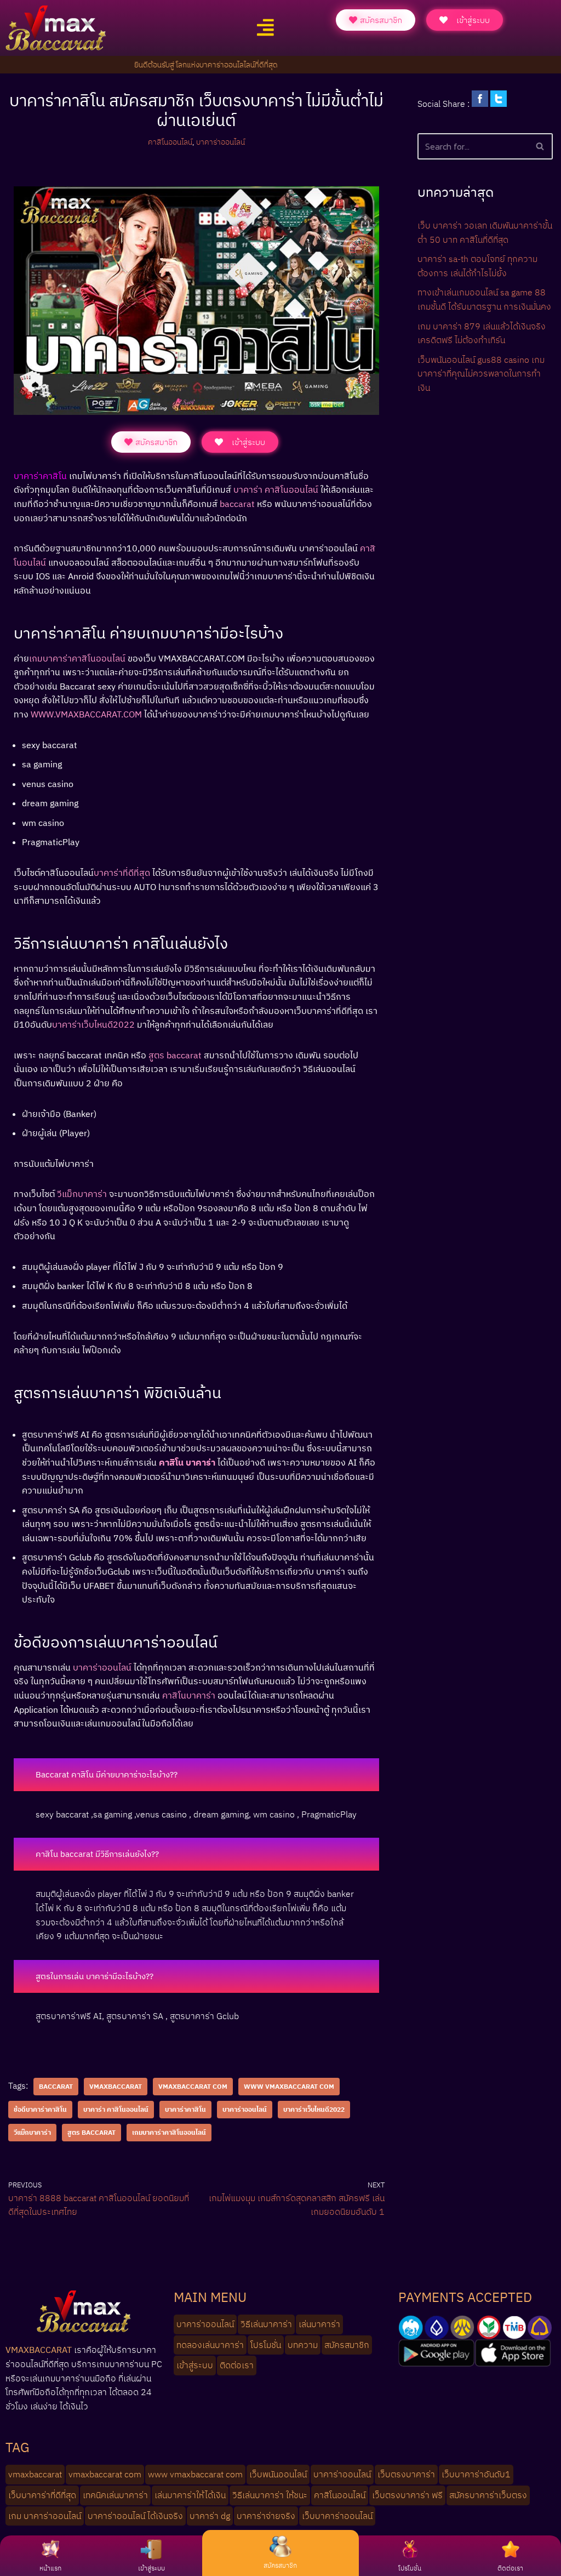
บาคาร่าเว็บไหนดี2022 (314, 2109)
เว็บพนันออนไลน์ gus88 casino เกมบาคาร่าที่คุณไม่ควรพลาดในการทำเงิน (481, 374)
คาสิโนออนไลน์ (170, 142)
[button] (265, 28)
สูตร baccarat (91, 2132)
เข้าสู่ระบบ (151, 2568)
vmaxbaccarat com (193, 2086)
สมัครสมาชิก (280, 2565)
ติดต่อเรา (510, 2568)
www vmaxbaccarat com (289, 2086)
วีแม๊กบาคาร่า (32, 2132)
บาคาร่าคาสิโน (185, 2109)
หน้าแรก (50, 2568)
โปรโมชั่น (410, 2568)
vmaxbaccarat (116, 2086)
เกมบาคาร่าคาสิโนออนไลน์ (169, 2132)
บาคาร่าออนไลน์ (221, 142)
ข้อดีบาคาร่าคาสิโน (40, 2109)
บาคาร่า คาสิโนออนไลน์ (116, 2109)
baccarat (56, 2086)
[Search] (540, 146)
